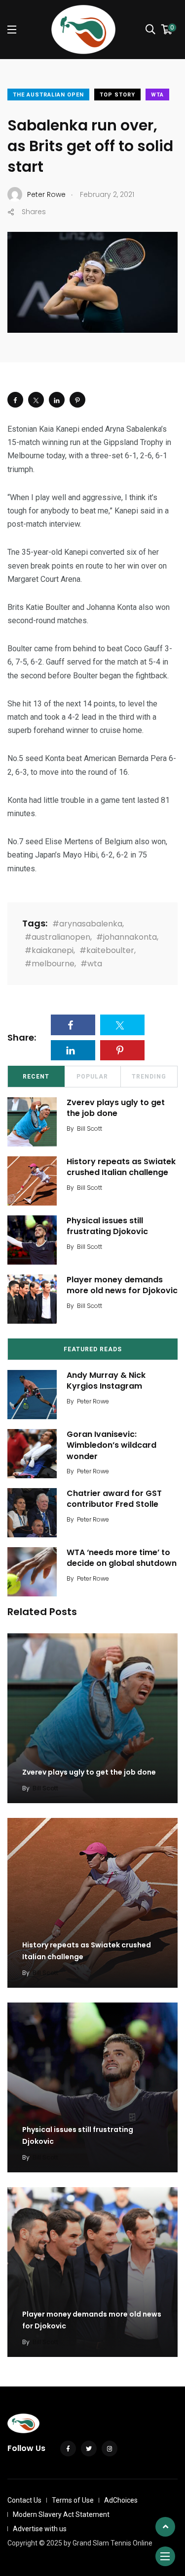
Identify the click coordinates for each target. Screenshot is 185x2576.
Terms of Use (73, 2500)
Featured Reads (93, 1349)
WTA (157, 95)
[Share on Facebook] (15, 400)
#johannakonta (127, 937)
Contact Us (24, 2500)
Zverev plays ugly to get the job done (116, 1108)
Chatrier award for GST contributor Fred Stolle (114, 1499)
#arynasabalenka (87, 924)
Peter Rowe (93, 1401)
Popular (92, 1077)
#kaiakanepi (49, 950)
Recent (36, 1077)
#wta (91, 964)
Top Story (117, 95)
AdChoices (121, 2500)
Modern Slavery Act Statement (61, 2514)
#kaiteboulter (107, 950)
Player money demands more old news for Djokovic (122, 1285)
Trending (149, 1077)
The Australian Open (48, 95)
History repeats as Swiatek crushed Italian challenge (121, 1167)
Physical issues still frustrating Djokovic (107, 1226)
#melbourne (50, 964)
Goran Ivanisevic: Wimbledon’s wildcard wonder (111, 1445)
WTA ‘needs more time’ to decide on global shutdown (122, 1558)
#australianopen (57, 937)
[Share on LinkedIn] (57, 400)
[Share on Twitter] (36, 400)
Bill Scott (90, 1129)
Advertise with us (40, 2529)
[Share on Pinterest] (77, 400)
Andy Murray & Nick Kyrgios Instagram (106, 1381)
